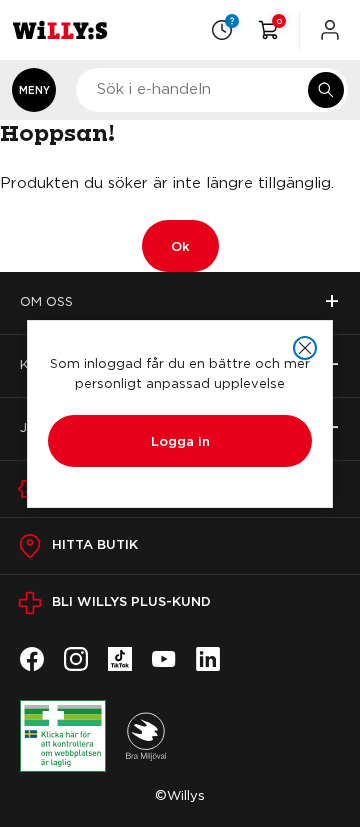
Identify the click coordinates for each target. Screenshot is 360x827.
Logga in (180, 441)
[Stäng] (305, 348)
